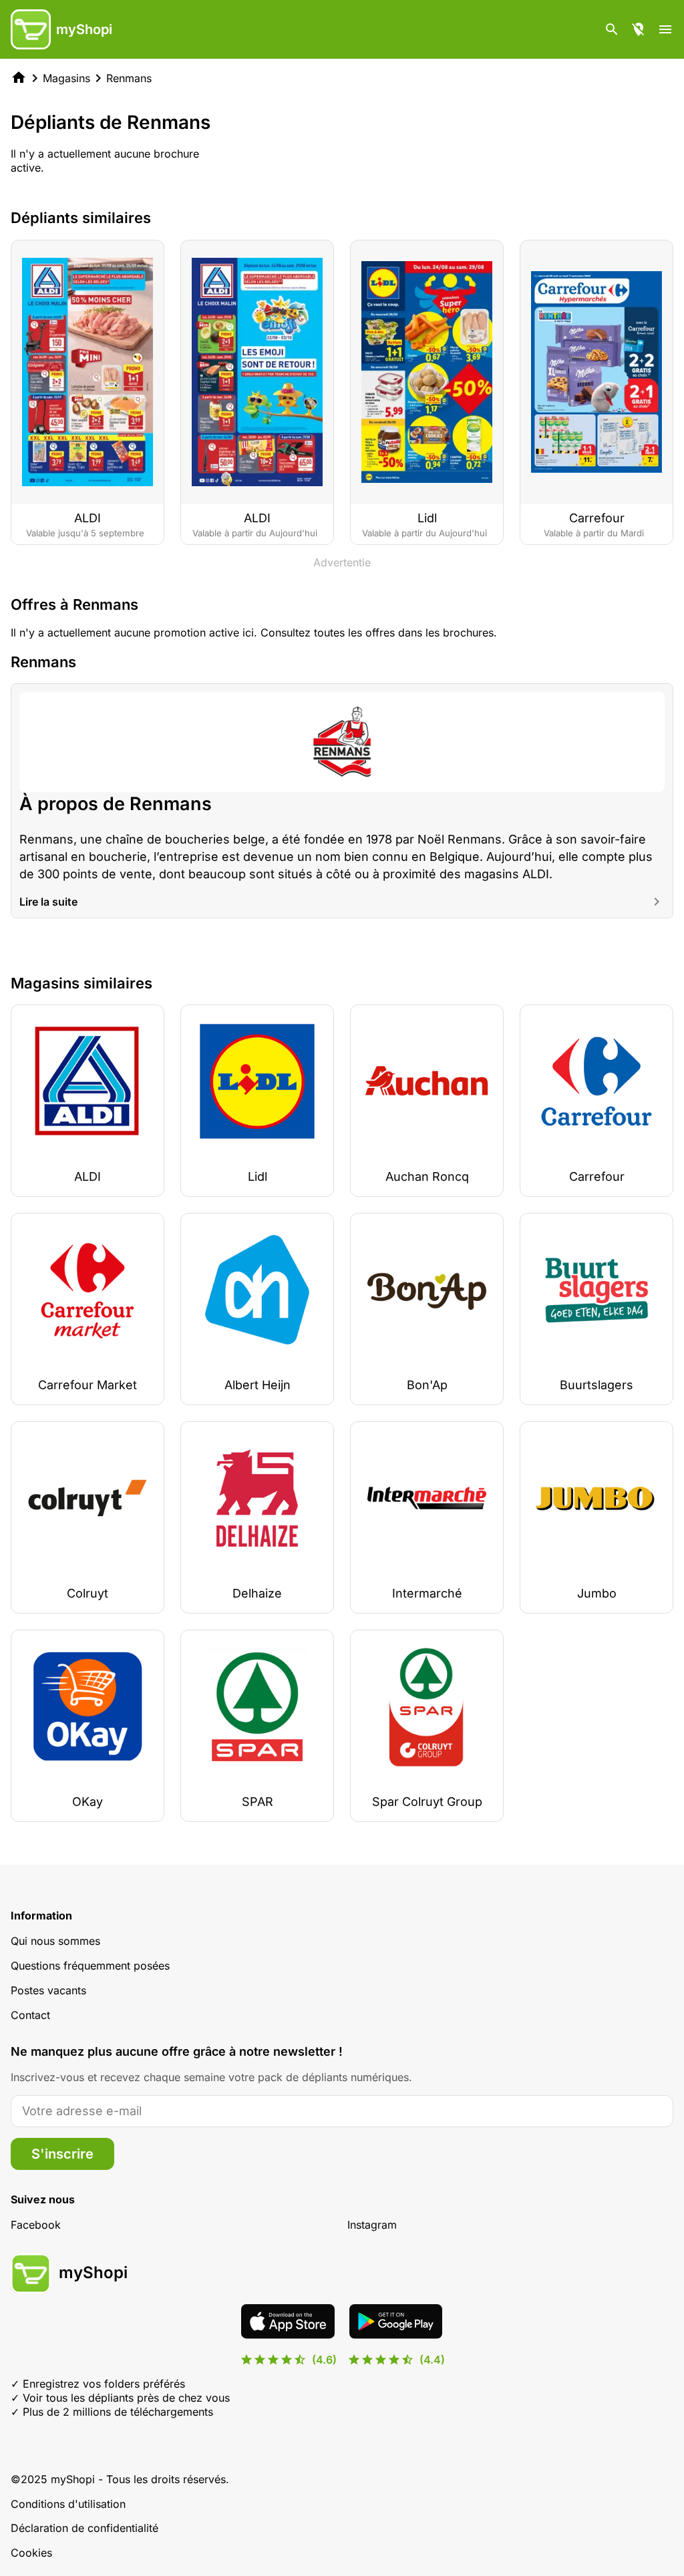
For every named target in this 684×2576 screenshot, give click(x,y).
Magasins (66, 78)
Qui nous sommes (55, 1941)
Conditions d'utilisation (68, 2504)
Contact (30, 2015)
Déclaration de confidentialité (84, 2528)
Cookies (31, 2553)
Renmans (129, 78)
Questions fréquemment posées (90, 1966)
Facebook (36, 2225)
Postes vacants (48, 1990)
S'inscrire (62, 2154)
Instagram (372, 2225)
